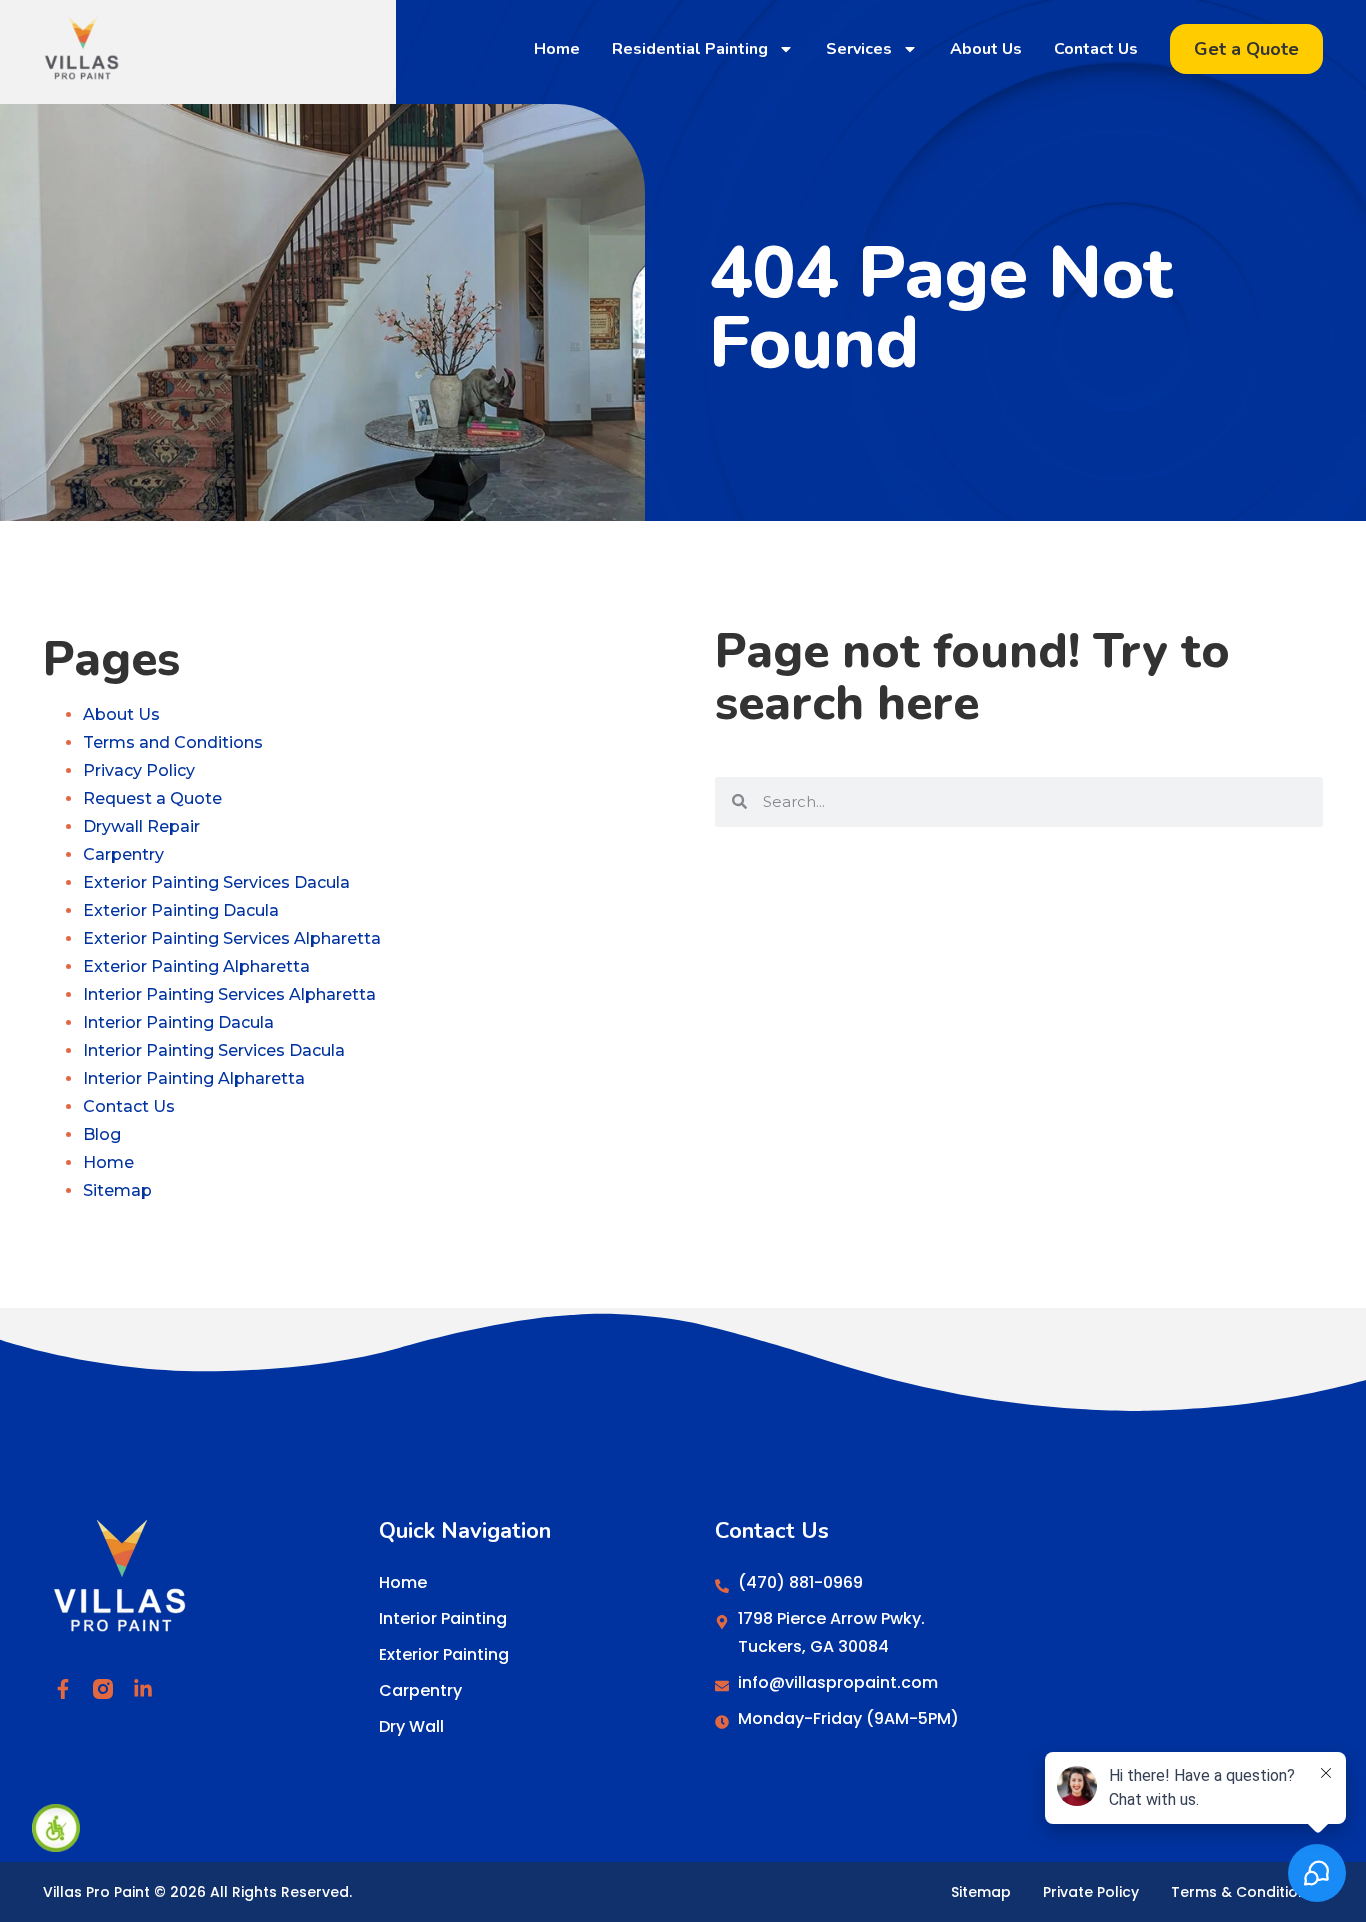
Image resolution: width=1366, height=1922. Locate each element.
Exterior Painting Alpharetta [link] (196, 966)
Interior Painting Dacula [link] (178, 1022)
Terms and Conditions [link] (173, 742)
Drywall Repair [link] (141, 826)
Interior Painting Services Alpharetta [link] (229, 994)
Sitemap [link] (117, 1190)
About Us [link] (986, 49)
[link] (56, 1828)
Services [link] (859, 49)
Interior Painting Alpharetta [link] (194, 1078)
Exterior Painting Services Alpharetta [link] (232, 938)
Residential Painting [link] (690, 49)
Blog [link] (102, 1134)
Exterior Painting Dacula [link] (181, 910)
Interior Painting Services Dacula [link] (214, 1050)
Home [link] (557, 49)
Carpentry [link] (123, 854)
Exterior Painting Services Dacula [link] (216, 882)
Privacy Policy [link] (139, 770)
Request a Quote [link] (152, 798)
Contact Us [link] (1096, 49)
